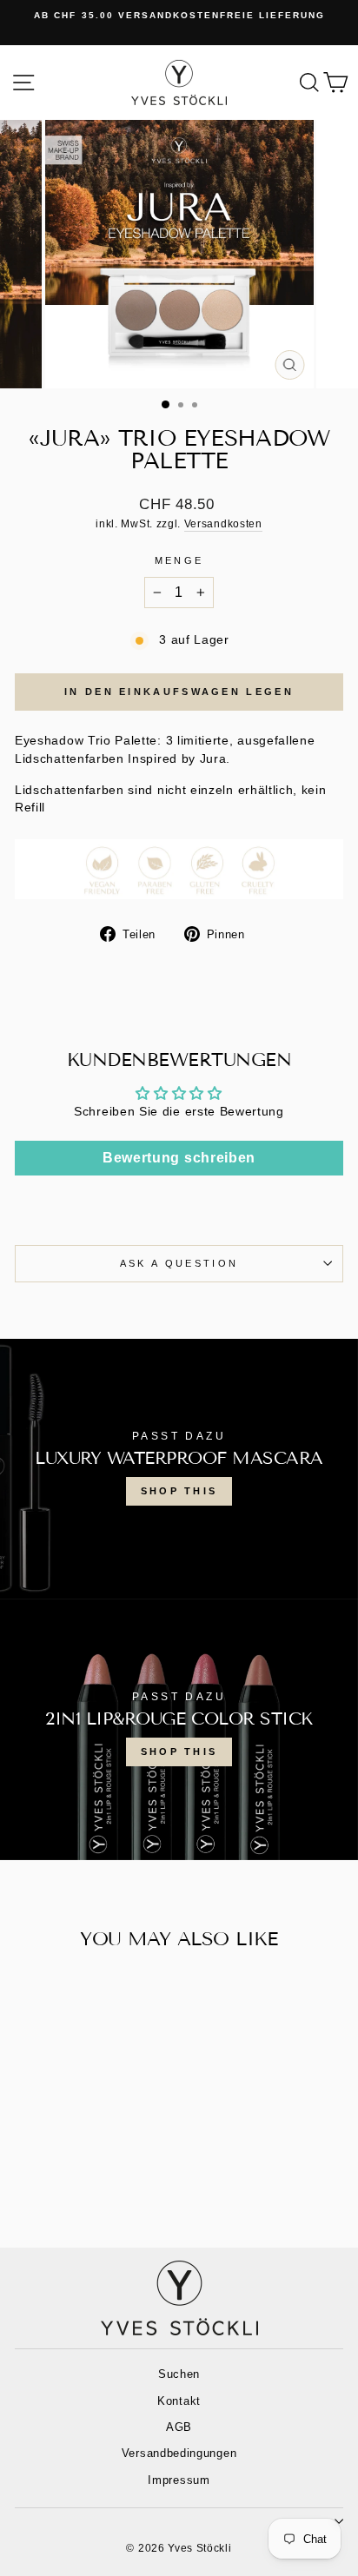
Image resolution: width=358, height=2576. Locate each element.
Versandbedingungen (179, 2453)
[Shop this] (179, 1469)
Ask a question (179, 1263)
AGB (179, 2427)
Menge (179, 560)
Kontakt (179, 2401)
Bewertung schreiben (179, 1158)
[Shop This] (179, 1730)
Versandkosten (223, 523)
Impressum (179, 2480)
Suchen (179, 2374)
